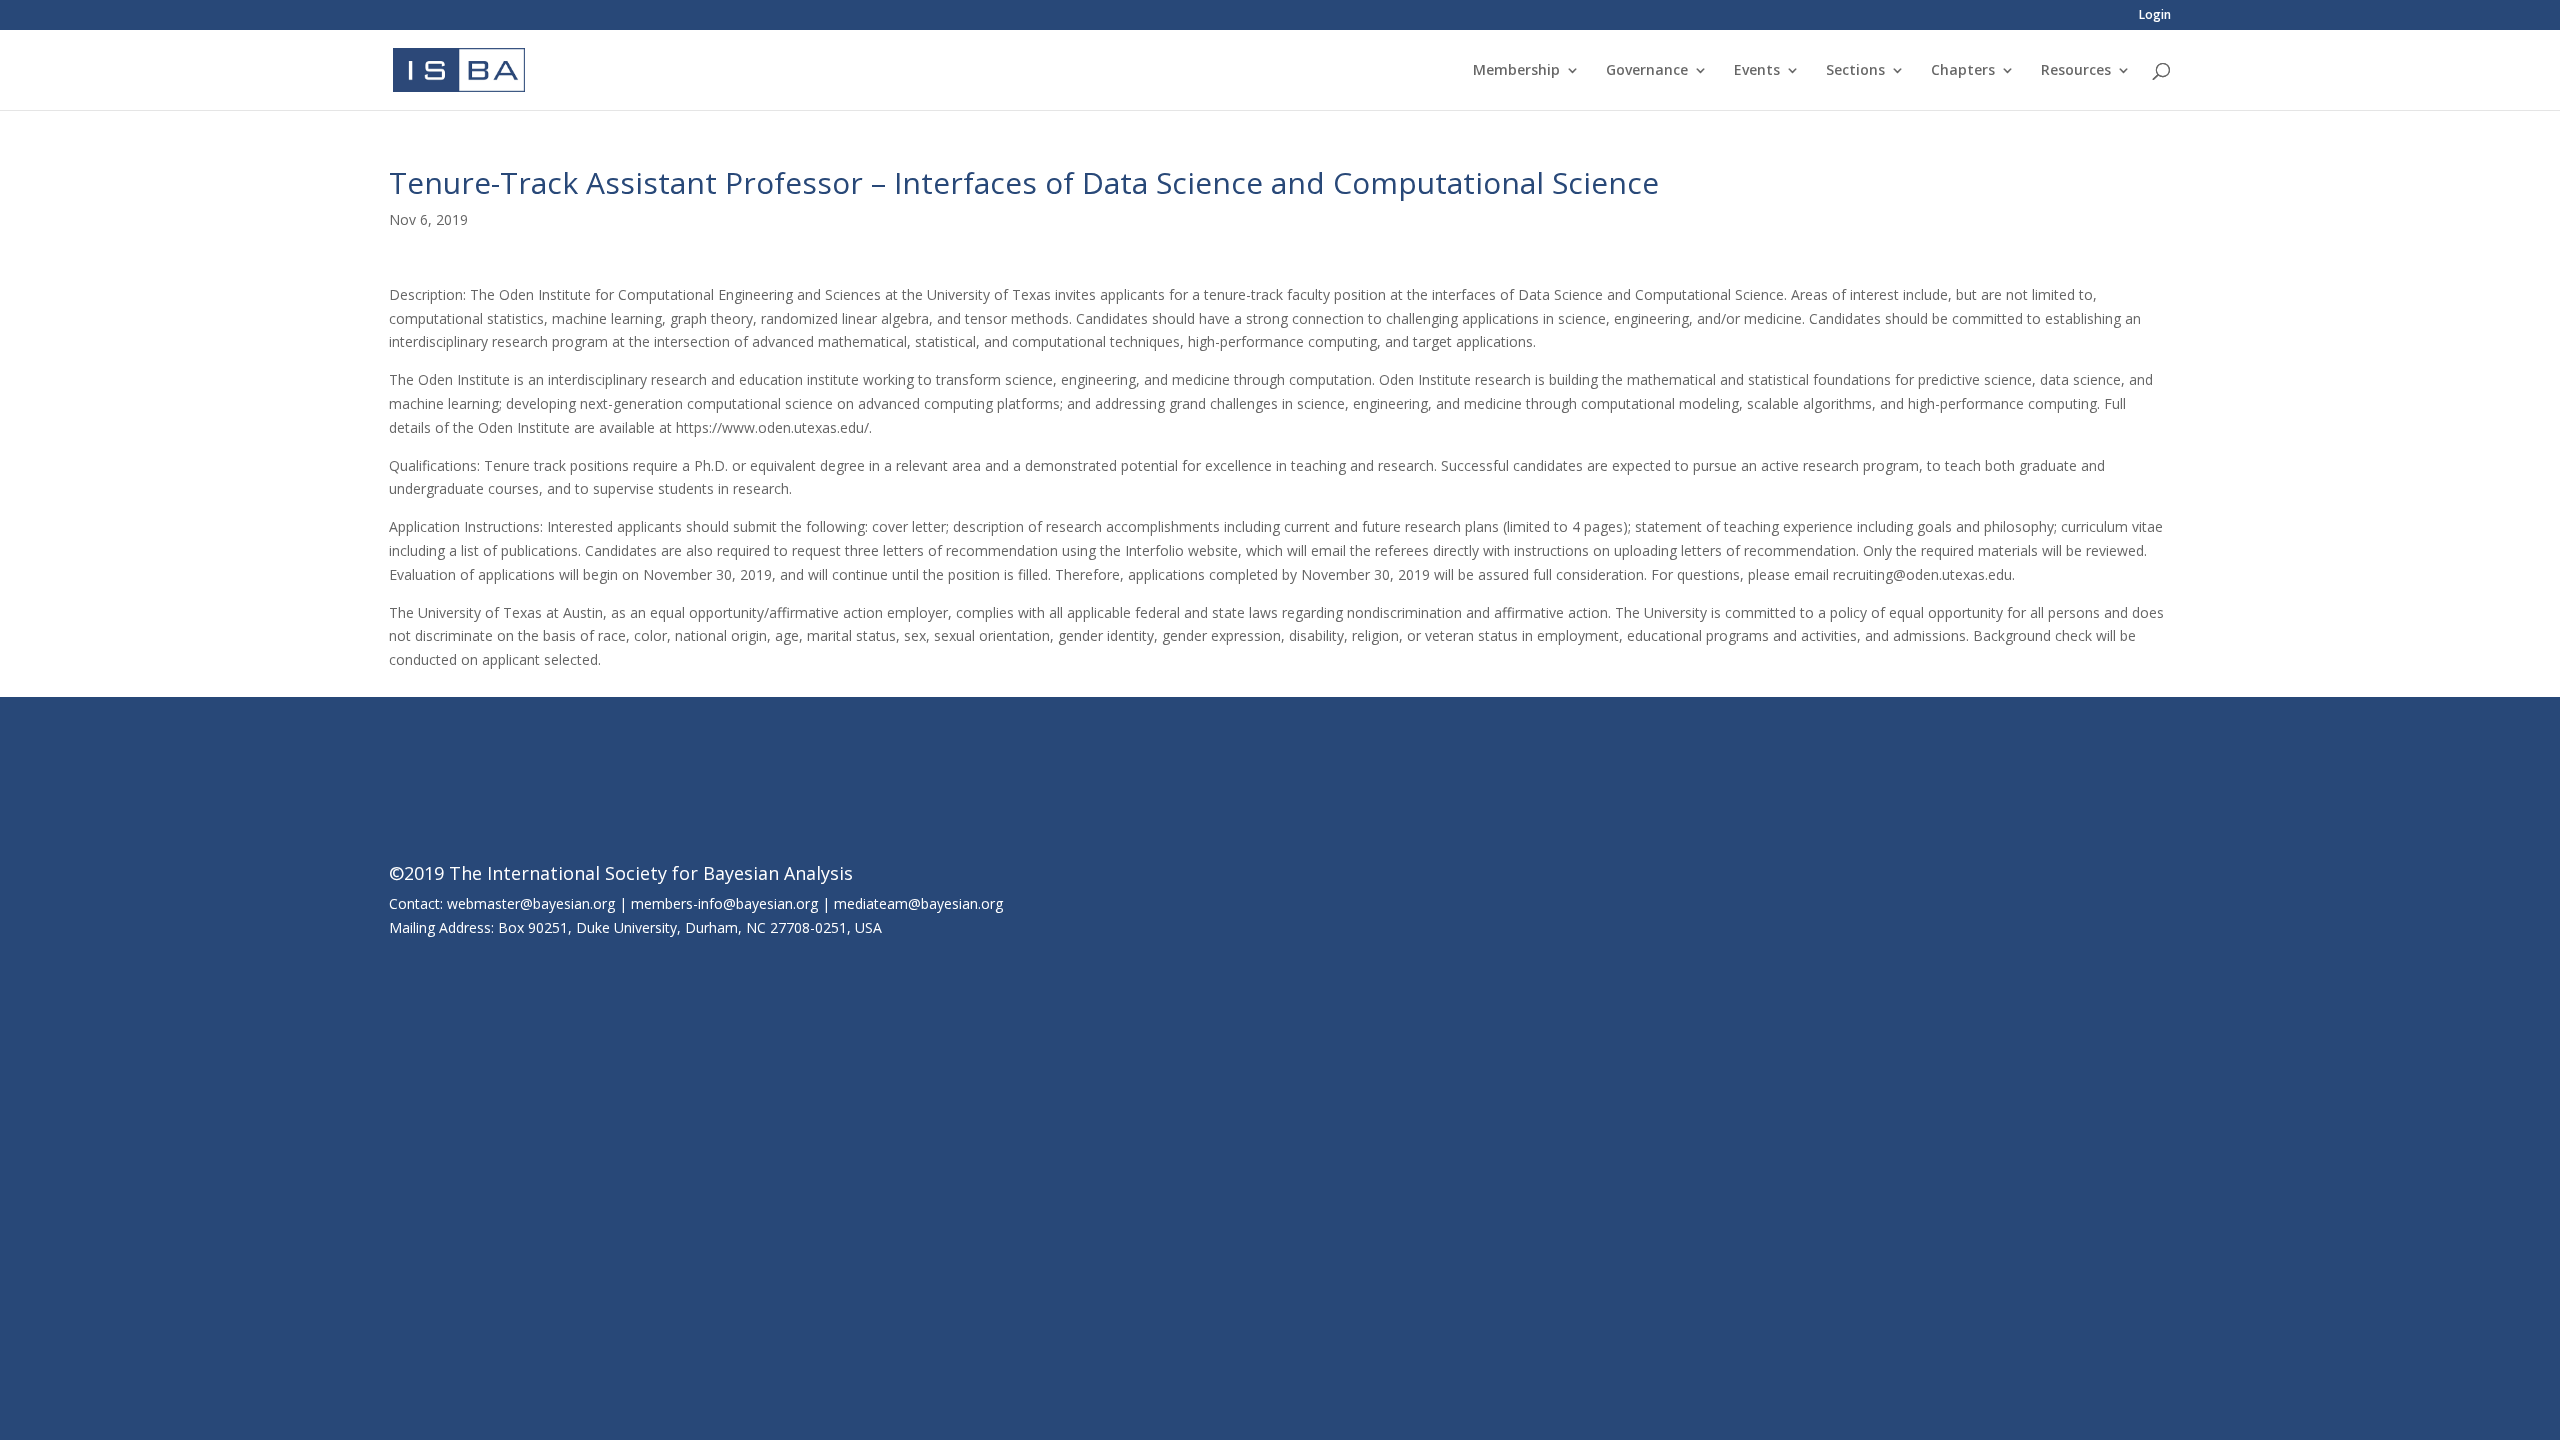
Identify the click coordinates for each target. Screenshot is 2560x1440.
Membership (1516, 71)
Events (1757, 71)
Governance (1647, 71)
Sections (1855, 71)
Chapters (1963, 71)
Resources (2076, 71)
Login (2155, 16)
